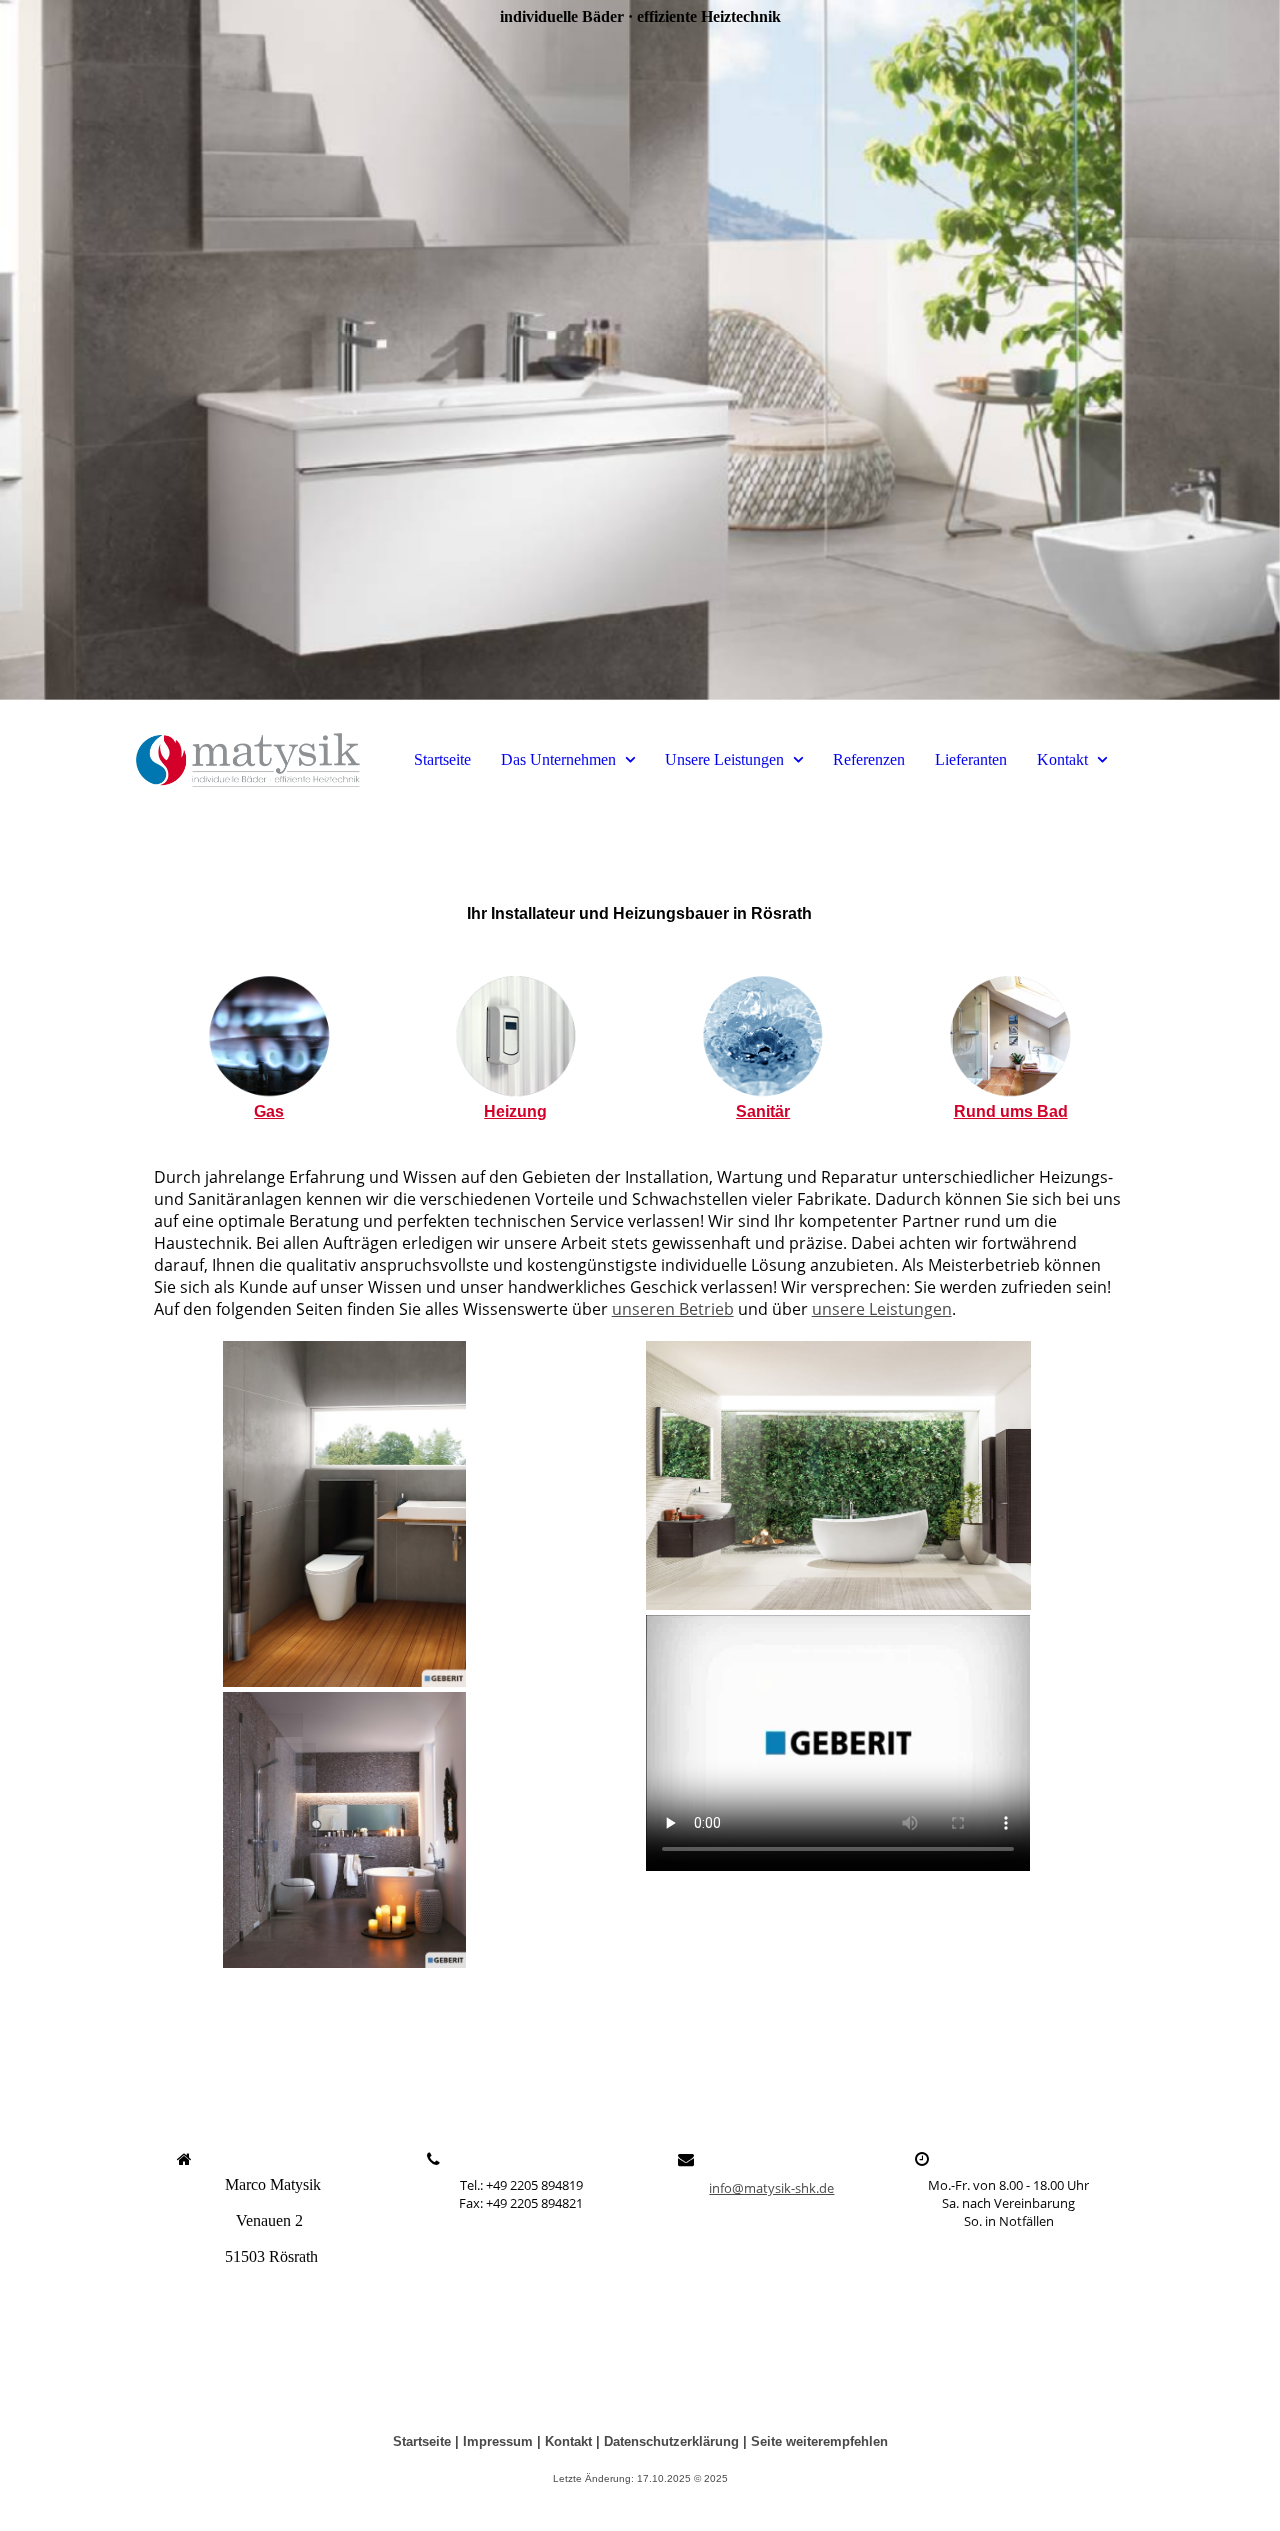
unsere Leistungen (882, 1309)
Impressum (498, 2441)
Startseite (442, 759)
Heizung (515, 1111)
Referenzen (869, 759)
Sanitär (763, 1111)
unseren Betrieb (673, 1309)
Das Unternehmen (558, 759)
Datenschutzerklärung (671, 2441)
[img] (640, 350)
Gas (269, 1111)
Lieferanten (971, 759)
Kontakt (1062, 759)
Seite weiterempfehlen (819, 2441)
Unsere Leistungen (724, 759)
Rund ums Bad (1011, 1111)
